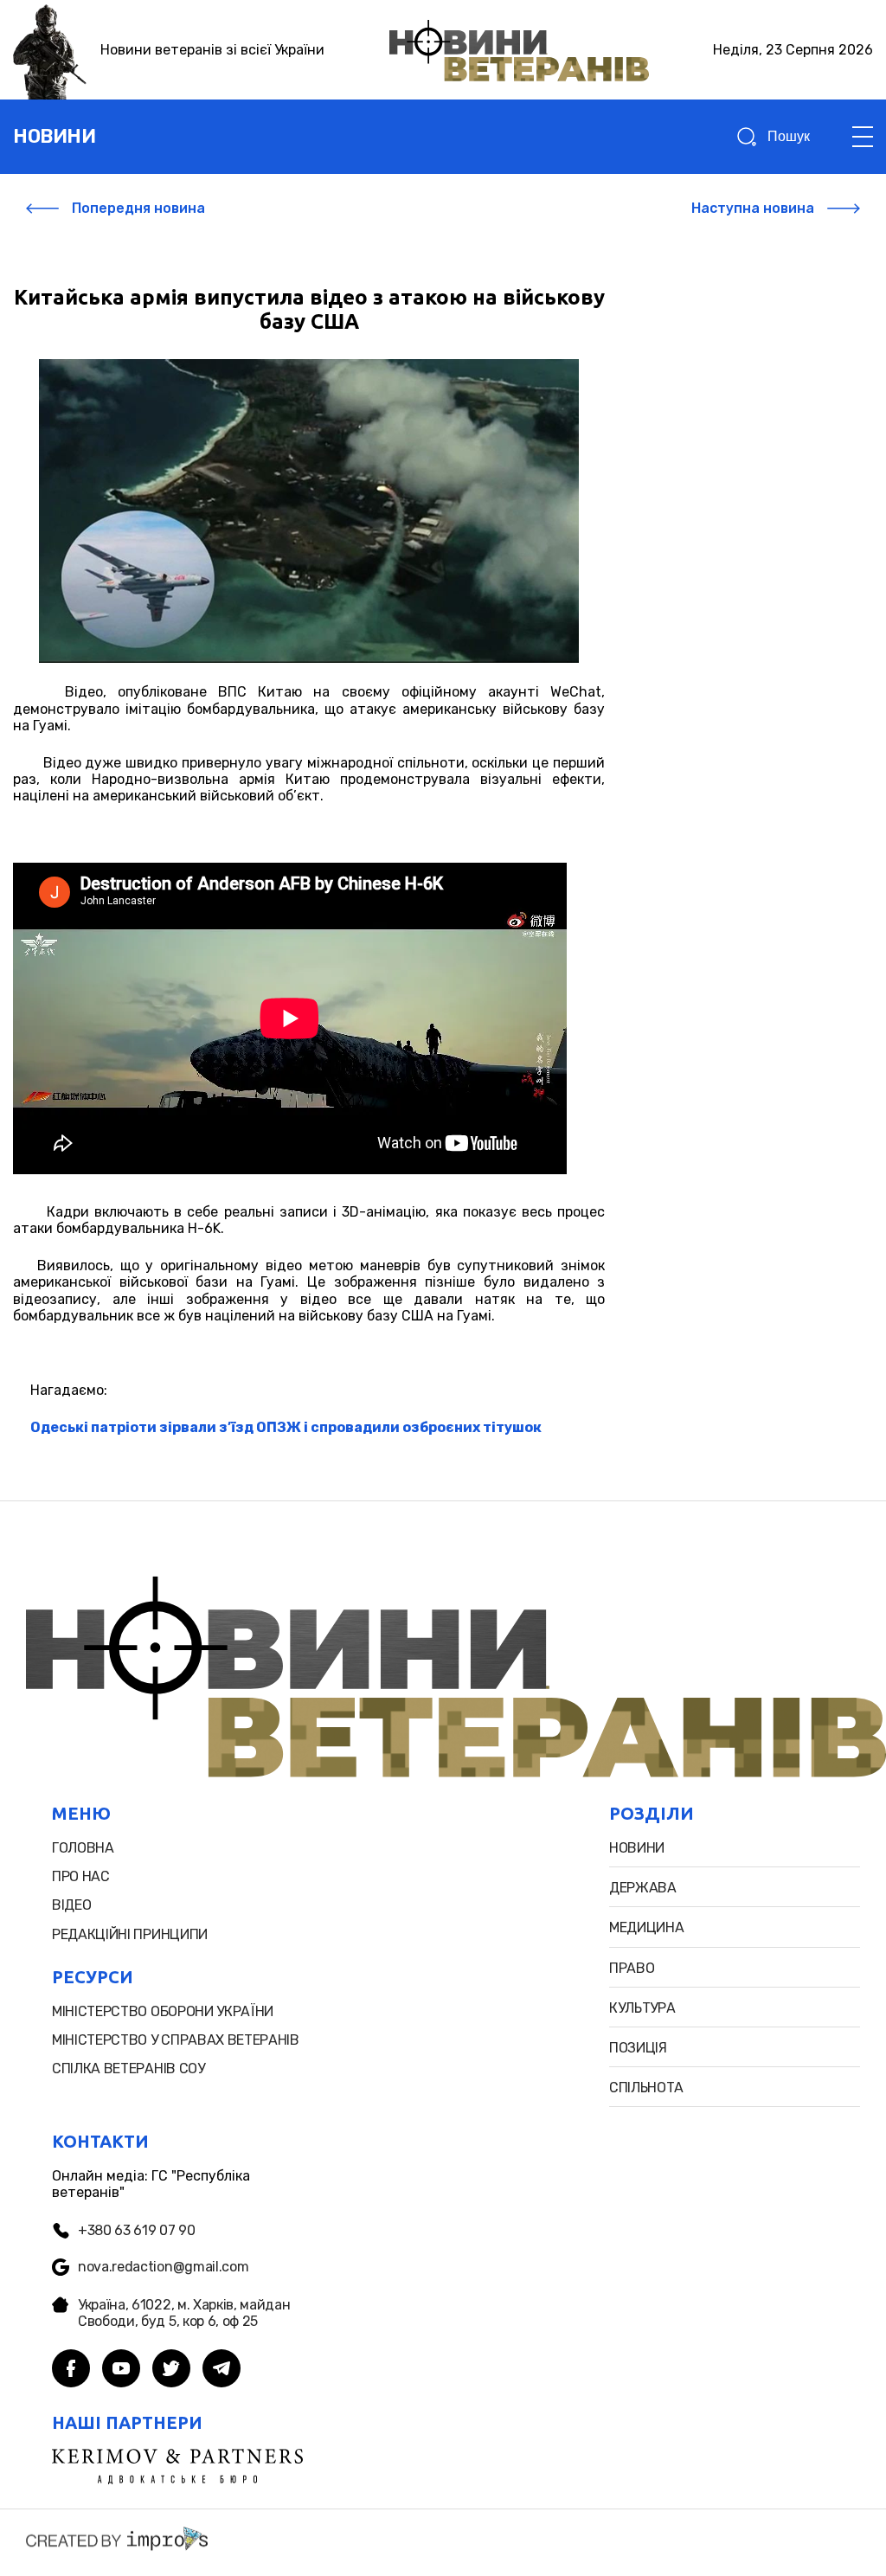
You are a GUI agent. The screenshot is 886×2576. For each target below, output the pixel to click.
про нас (81, 1876)
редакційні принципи (130, 1934)
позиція (638, 2048)
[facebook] (71, 2370)
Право (632, 1968)
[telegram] (221, 2370)
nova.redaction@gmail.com (163, 2267)
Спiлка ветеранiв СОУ (128, 2069)
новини (54, 136)
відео (71, 1905)
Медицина (646, 1927)
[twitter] (171, 2370)
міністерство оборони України (163, 2011)
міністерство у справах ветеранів (176, 2040)
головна (83, 1848)
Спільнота (646, 2088)
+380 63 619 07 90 (137, 2230)
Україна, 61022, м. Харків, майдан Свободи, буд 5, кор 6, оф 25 (184, 2313)
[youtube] (121, 2370)
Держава (643, 1888)
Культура (642, 2008)
